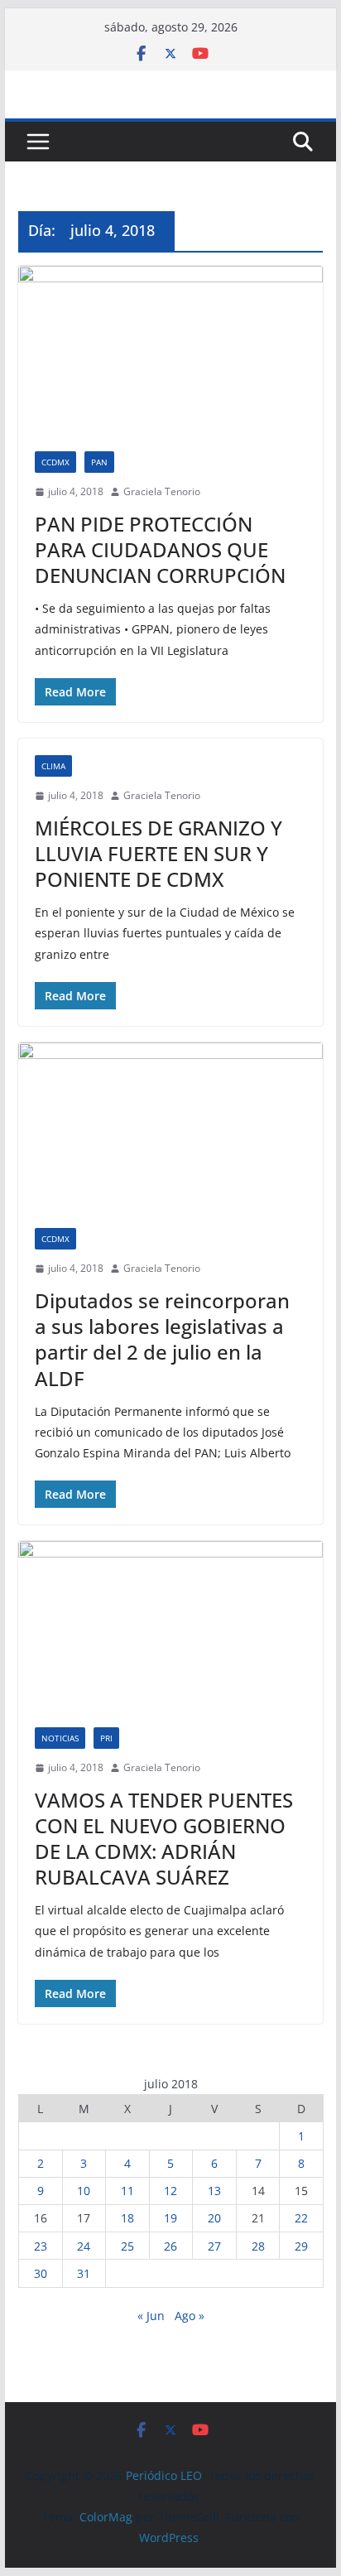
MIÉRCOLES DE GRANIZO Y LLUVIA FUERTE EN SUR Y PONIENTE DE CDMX (158, 853)
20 (214, 2218)
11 (127, 2191)
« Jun (151, 2316)
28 (258, 2246)
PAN (99, 462)
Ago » (190, 2316)
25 (127, 2246)
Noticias (60, 1738)
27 (214, 2246)
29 (301, 2246)
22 (301, 2218)
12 (170, 2191)
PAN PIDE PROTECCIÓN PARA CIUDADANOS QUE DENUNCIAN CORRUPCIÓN (160, 549)
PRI (106, 1738)
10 (84, 2191)
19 (170, 2218)
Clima (53, 766)
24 (84, 2246)
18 (127, 2218)
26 (170, 2246)
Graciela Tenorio (162, 491)
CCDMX (55, 462)
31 (84, 2273)
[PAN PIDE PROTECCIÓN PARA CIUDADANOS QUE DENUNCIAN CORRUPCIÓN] (170, 350)
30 (41, 2273)
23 (41, 2246)
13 (214, 2191)
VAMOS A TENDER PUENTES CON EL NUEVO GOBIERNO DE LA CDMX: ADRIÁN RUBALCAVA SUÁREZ (164, 1839)
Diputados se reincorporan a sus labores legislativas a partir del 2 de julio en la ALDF (162, 1339)
